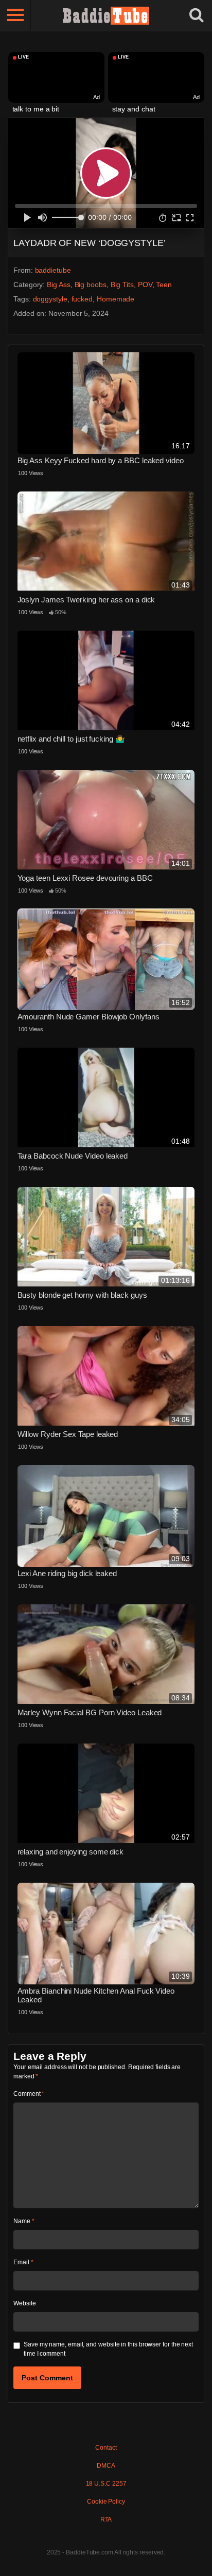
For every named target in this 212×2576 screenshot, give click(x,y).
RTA (106, 2520)
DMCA (106, 2466)
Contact (106, 2448)
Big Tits (122, 285)
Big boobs (91, 285)
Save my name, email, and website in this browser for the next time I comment (108, 2349)
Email (23, 2262)
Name (24, 2221)
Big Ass (58, 285)
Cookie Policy (106, 2502)
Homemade (116, 299)
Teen (164, 285)
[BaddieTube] (106, 15)
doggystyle (50, 299)
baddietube (53, 270)
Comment (29, 2094)
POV (145, 285)
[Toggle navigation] (15, 15)
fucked (82, 299)
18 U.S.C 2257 (106, 2484)
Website (24, 2303)
